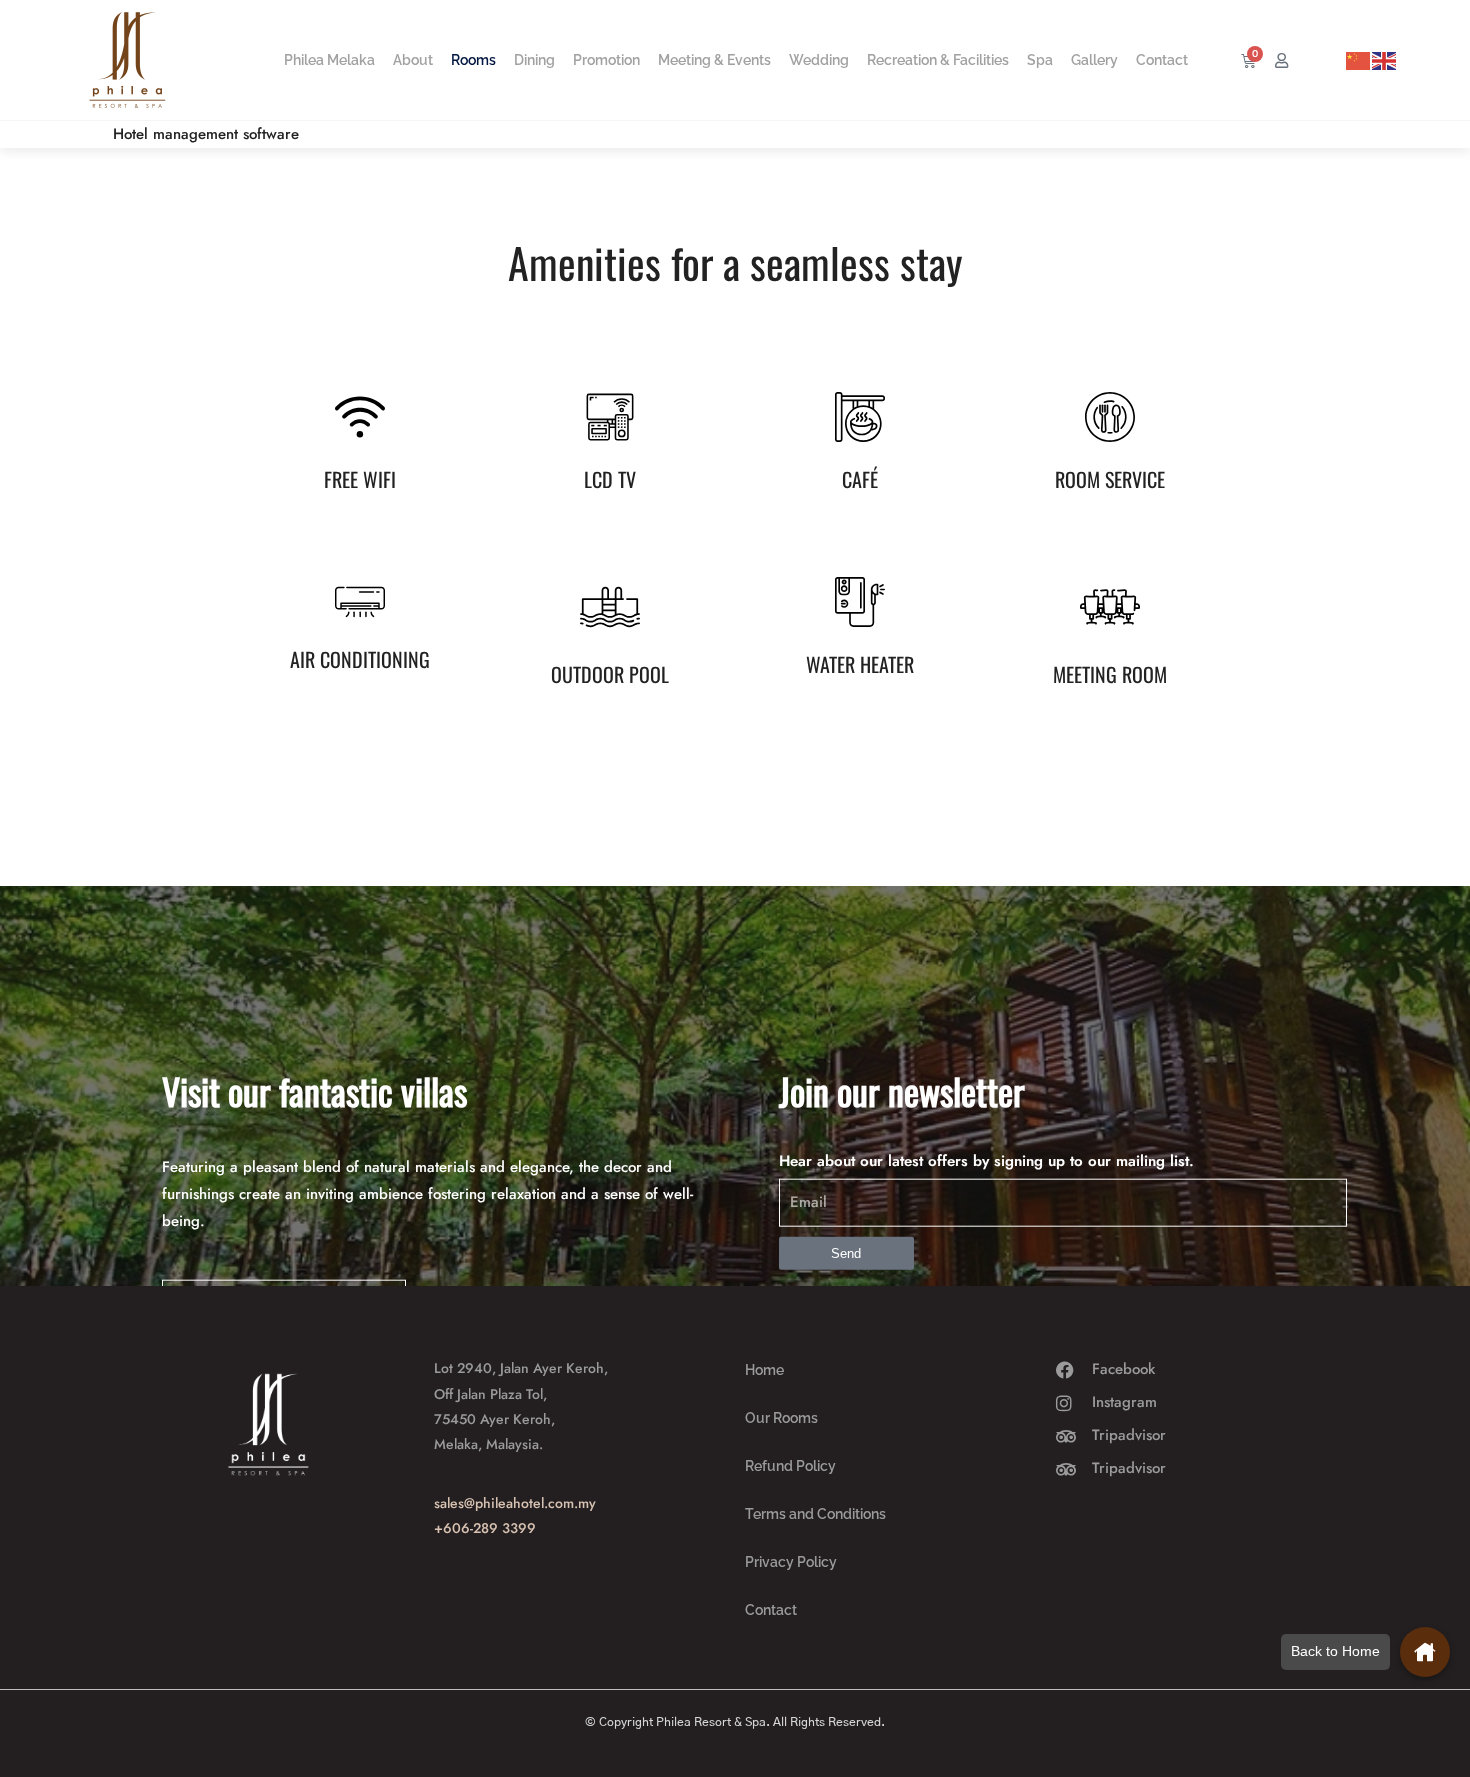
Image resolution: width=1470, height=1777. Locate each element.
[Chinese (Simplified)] (1359, 60)
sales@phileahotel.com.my (515, 1503)
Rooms (473, 60)
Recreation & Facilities (938, 60)
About (413, 60)
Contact (1162, 60)
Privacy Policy (791, 1562)
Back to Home (1335, 1651)
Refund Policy (790, 1466)
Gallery (1094, 60)
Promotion (606, 60)
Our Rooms (781, 1418)
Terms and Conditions (815, 1514)
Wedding (819, 60)
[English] (1385, 60)
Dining (534, 60)
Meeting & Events (714, 60)
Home (764, 1370)
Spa (1040, 60)
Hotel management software (206, 134)
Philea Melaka (329, 60)
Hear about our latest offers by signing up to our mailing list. (986, 1161)
